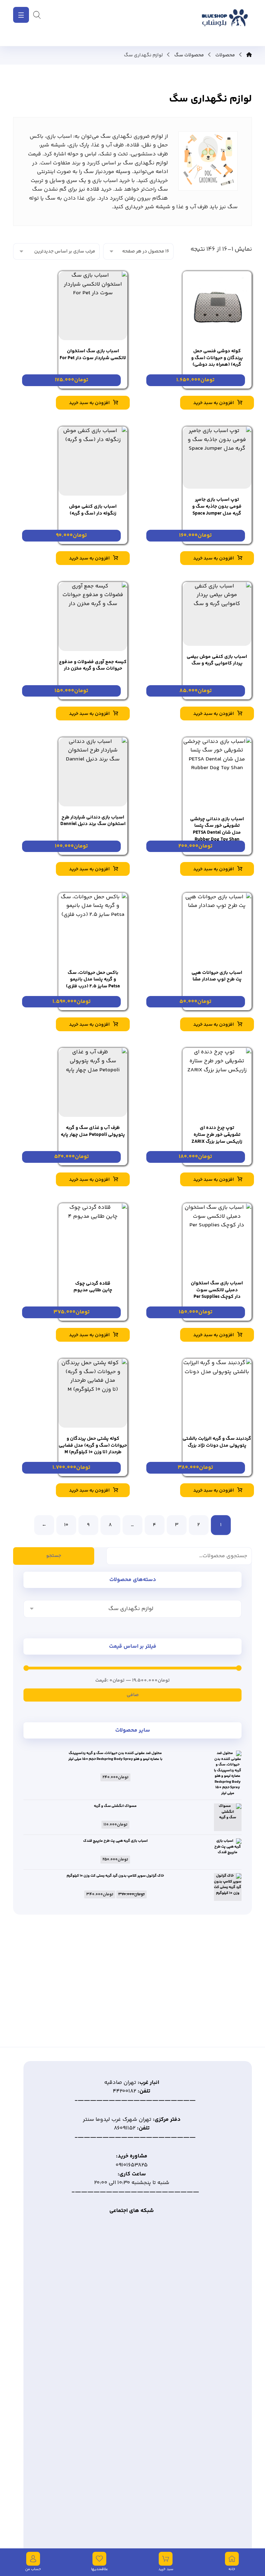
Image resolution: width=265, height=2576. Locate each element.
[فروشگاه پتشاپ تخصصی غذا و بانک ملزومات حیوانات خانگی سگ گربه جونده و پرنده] (224, 23)
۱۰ (66, 1525)
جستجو (54, 1556)
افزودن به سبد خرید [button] (214, 403)
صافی (133, 1695)
